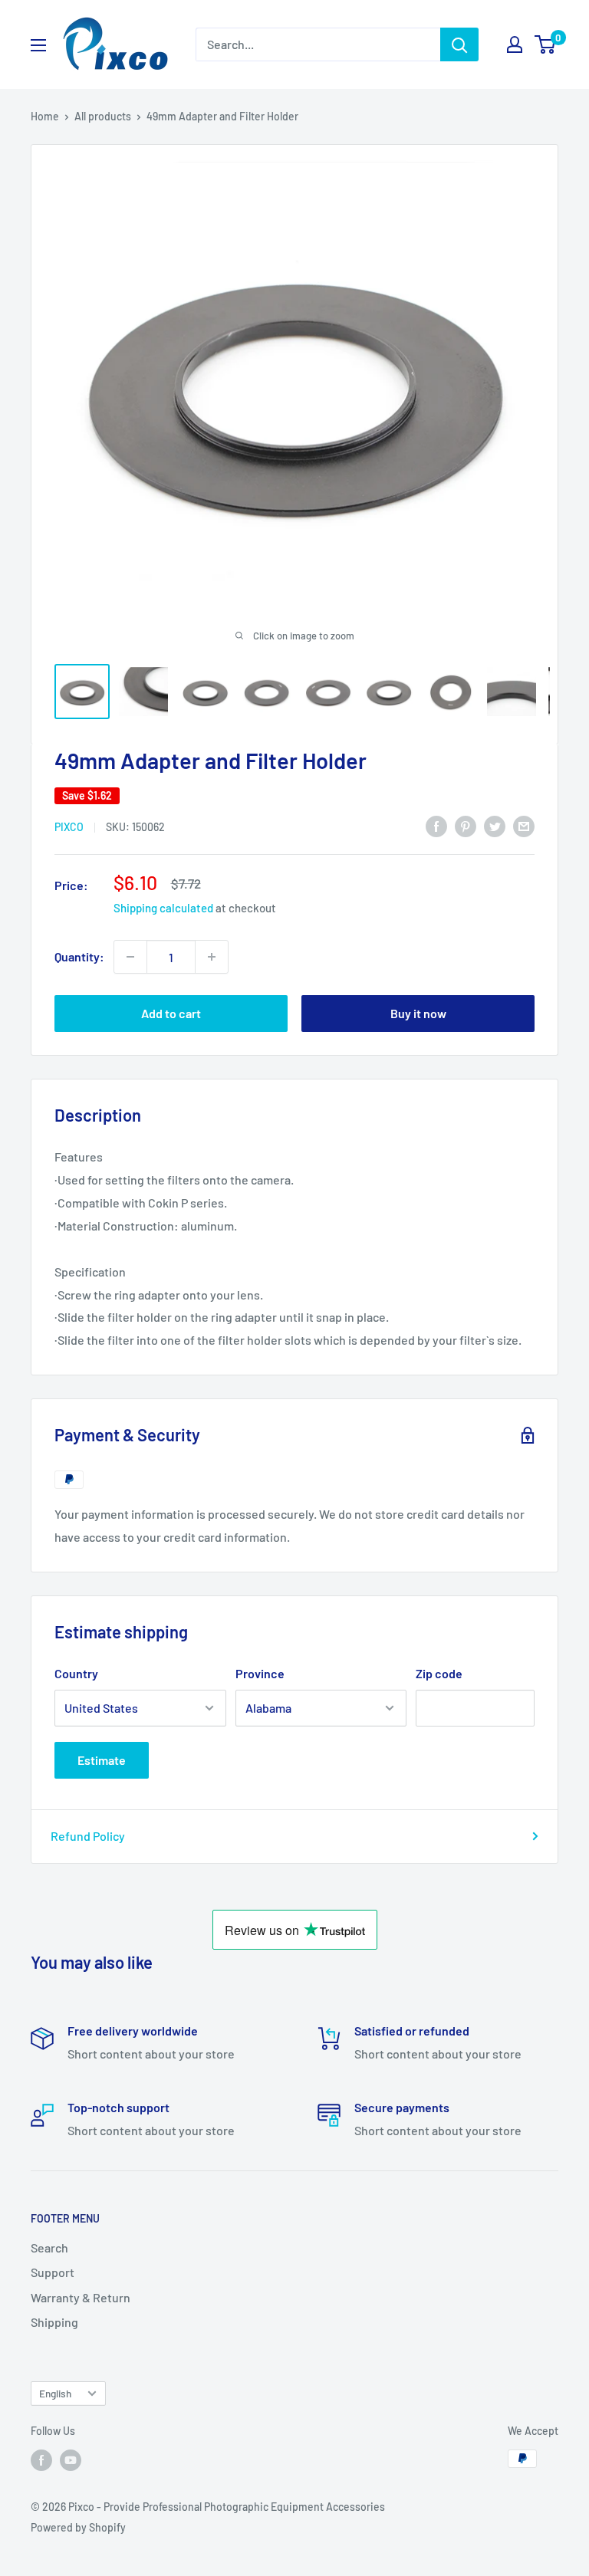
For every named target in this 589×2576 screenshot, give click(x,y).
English (55, 2393)
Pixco (69, 827)
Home (45, 116)
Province (260, 1673)
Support (53, 2272)
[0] (546, 44)
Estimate (102, 1760)
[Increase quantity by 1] (212, 957)
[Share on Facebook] (436, 825)
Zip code (439, 1673)
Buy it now (418, 1013)
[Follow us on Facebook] (41, 2460)
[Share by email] (524, 825)
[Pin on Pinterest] (466, 825)
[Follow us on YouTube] (71, 2460)
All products (103, 116)
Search (49, 2247)
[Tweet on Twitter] (495, 825)
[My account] (515, 44)
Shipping (54, 2322)
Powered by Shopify (78, 2527)
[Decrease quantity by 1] (130, 957)
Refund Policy (88, 1836)
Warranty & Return (81, 2297)
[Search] (459, 44)
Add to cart (171, 1013)
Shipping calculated (163, 908)
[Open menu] (38, 45)
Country (76, 1673)
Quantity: (79, 956)
